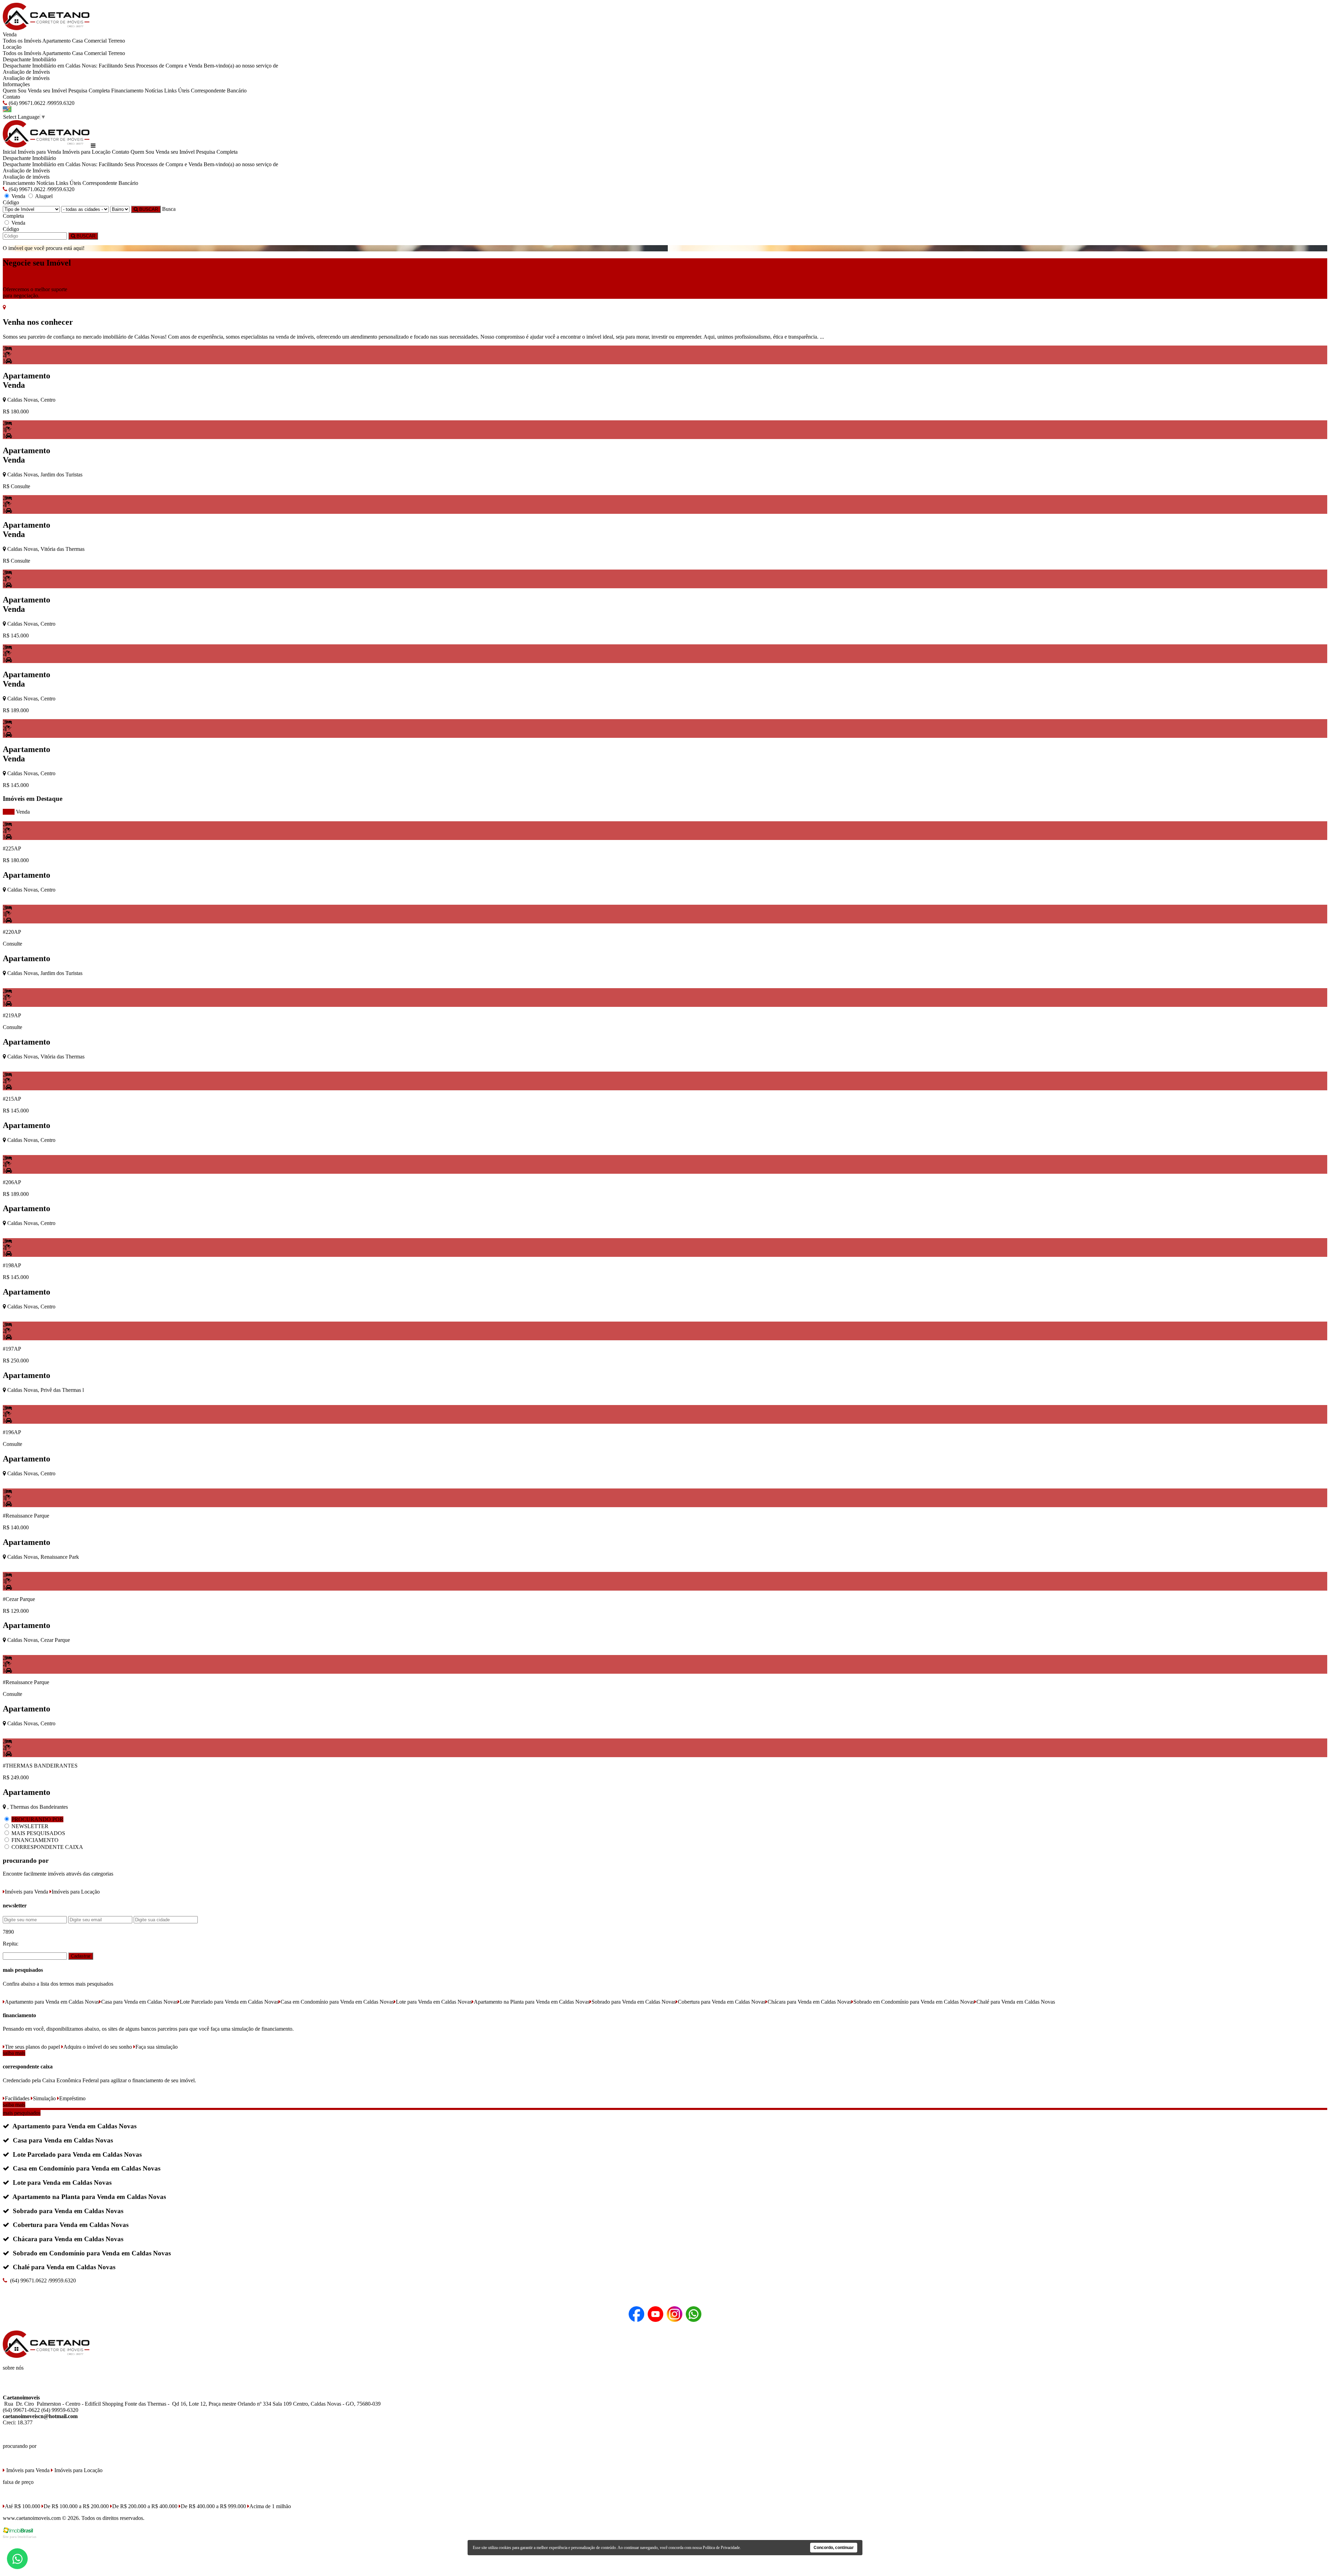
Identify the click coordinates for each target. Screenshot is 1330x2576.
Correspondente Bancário (219, 91)
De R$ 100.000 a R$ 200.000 (76, 2506)
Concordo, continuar (834, 2548)
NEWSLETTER (30, 1826)
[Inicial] (46, 28)
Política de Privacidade (721, 2548)
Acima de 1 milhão (270, 2506)
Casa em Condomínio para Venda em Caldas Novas (337, 2002)
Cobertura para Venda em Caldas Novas (722, 2002)
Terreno (117, 41)
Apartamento (56, 41)
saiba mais (14, 2053)
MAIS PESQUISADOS (38, 1833)
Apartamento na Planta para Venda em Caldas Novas (532, 2002)
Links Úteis (177, 91)
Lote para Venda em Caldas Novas (434, 2002)
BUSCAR (148, 209)
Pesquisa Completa (89, 91)
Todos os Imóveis (22, 41)
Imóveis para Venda (39, 152)
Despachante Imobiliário (29, 59)
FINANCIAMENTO (35, 1840)
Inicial (10, 152)
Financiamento (127, 91)
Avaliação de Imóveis (26, 72)
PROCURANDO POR (37, 1819)
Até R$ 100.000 (23, 2506)
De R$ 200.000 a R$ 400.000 (145, 2506)
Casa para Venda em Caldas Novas (139, 2002)
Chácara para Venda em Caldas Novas (809, 2002)
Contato (11, 97)
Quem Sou (15, 91)
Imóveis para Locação (86, 152)
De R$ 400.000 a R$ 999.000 (213, 2506)
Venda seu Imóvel (47, 91)
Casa (77, 41)
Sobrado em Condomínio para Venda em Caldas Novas (914, 2002)
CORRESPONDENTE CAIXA (47, 1847)
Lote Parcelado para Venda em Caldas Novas (229, 2002)
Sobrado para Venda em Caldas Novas (634, 2002)
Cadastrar (81, 1956)
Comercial (95, 41)
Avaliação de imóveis (26, 78)
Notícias (154, 91)
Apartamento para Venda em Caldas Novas (52, 2002)
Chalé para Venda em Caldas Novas (1016, 2002)
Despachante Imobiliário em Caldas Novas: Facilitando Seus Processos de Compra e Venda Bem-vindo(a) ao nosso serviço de (140, 66)
